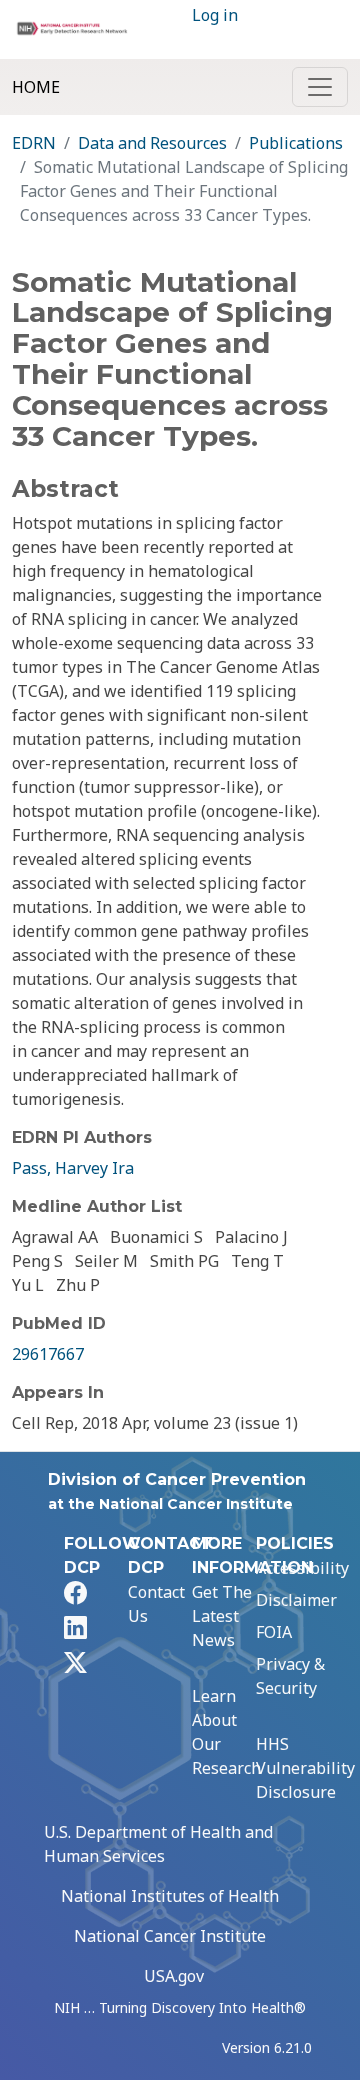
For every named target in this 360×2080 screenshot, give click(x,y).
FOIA (274, 1632)
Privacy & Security (290, 1676)
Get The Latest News (222, 1616)
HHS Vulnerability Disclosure (305, 1768)
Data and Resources (152, 143)
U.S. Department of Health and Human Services (158, 1844)
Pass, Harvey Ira (73, 1168)
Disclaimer (296, 1600)
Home (36, 87)
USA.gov (174, 1976)
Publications (296, 143)
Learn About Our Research (226, 1732)
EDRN (34, 143)
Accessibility (302, 1568)
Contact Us (156, 1604)
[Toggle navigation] (320, 87)
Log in (215, 15)
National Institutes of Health (170, 1896)
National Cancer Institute (170, 1936)
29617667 (48, 1354)
